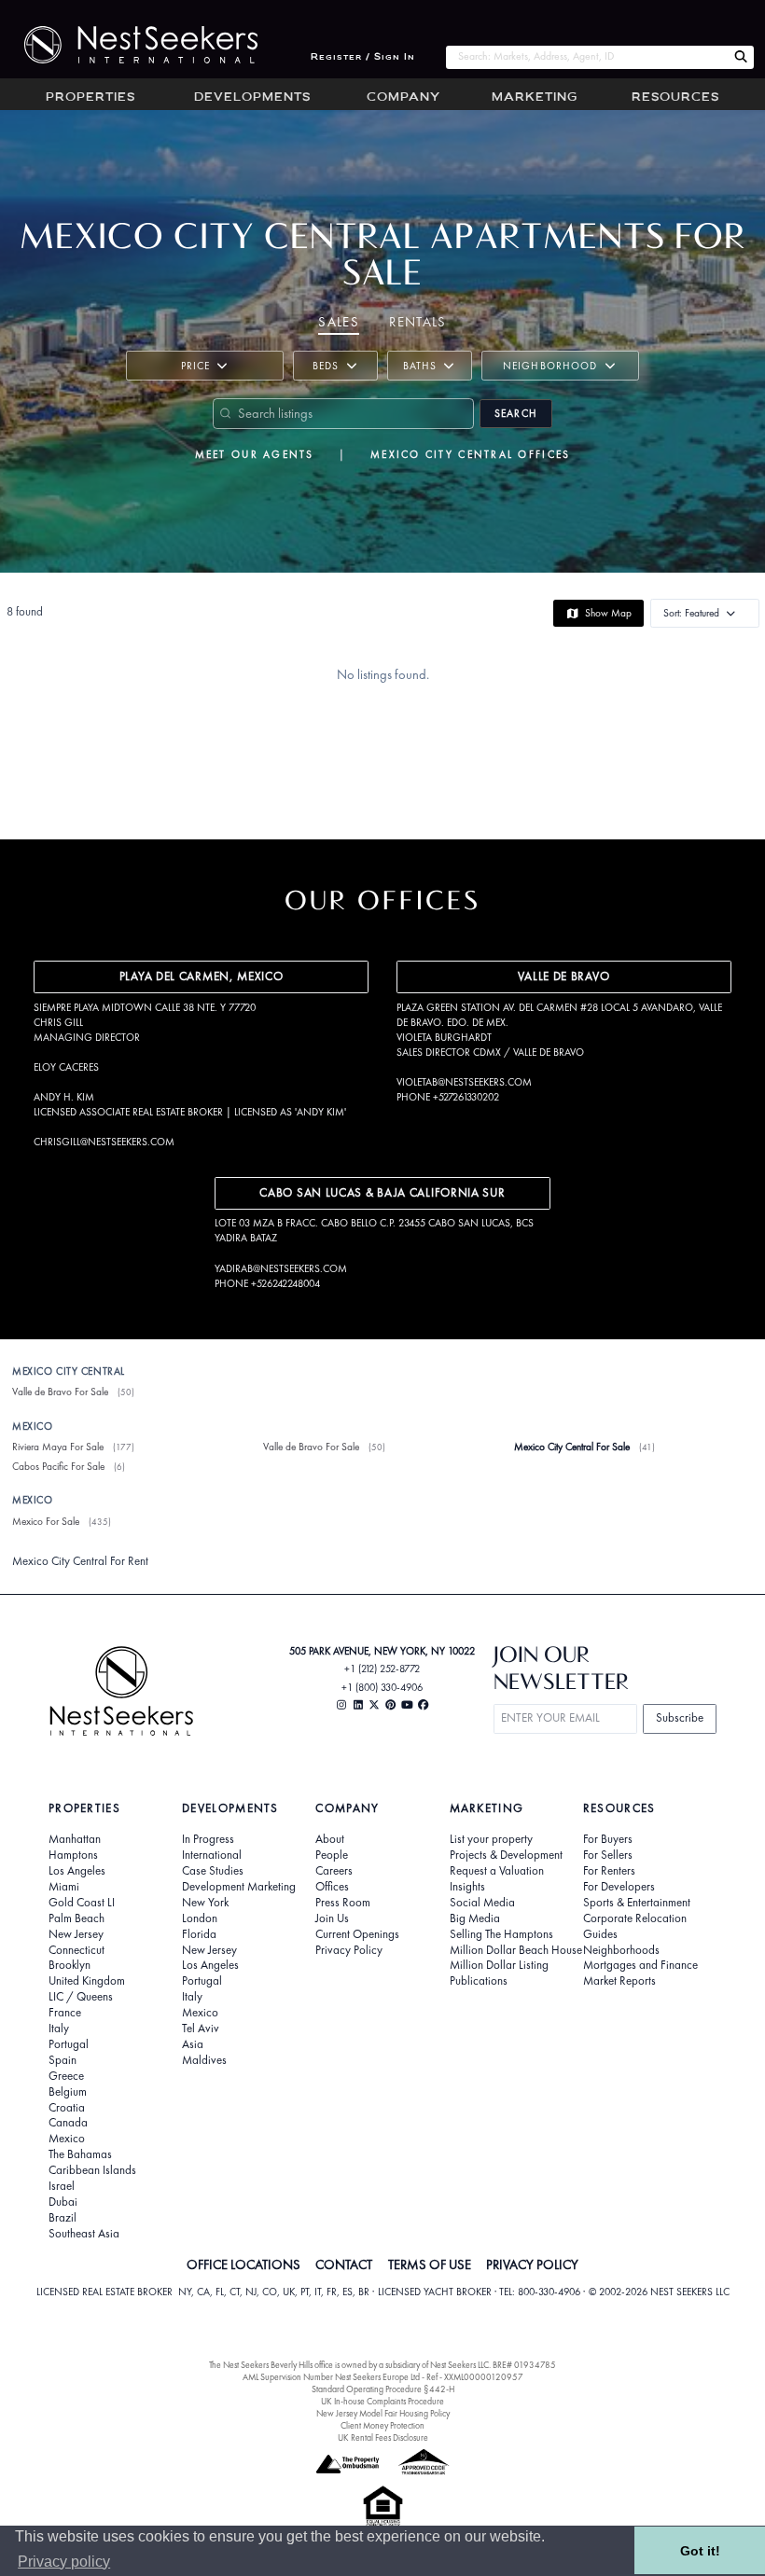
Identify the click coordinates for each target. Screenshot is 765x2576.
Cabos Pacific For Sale (58, 1466)
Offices (332, 1887)
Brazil (63, 2218)
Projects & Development (506, 1855)
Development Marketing (239, 1887)
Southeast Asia (84, 2234)
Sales (339, 322)
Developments (252, 98)
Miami (64, 1887)
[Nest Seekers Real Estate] (129, 45)
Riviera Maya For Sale (58, 1447)
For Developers (619, 1887)
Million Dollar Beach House (516, 1950)
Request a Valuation (497, 1871)
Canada (68, 2123)
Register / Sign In (363, 57)
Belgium (68, 2092)
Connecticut (76, 1950)
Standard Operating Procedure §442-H (383, 2389)
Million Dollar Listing (499, 1965)
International (212, 1855)
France (65, 2013)
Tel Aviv (201, 2029)
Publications (479, 1981)
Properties (90, 98)
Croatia (67, 2108)
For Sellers (608, 1855)
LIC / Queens (81, 1997)
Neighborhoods (621, 1950)
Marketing (535, 98)
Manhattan (75, 1839)
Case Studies (213, 1871)
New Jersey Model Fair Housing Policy (383, 2413)
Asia (193, 2044)
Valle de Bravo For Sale (60, 1392)
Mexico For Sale (46, 1521)
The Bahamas (80, 2154)
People (332, 1855)
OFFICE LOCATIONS (243, 2264)
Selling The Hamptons (501, 1934)
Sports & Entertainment (637, 1903)
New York (205, 1903)
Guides (600, 1934)
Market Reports (619, 1981)
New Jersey (76, 1934)
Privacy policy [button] (64, 2562)
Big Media (475, 1918)
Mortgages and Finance (640, 1965)
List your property (491, 1839)
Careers (334, 1871)
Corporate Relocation (635, 1918)
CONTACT (344, 2264)
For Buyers (608, 1839)
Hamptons (73, 1855)
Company (403, 98)
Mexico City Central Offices (470, 454)
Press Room (343, 1903)
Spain (63, 2060)
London (200, 1918)
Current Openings (357, 1934)
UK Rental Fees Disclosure (383, 2438)
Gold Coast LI (82, 1903)
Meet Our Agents (255, 454)
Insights (467, 1887)
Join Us (332, 1918)
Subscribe (680, 1717)
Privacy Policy (349, 1950)
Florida (199, 1934)
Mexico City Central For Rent (80, 1561)
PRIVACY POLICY (532, 2264)
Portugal (69, 2044)
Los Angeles (77, 1871)
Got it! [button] (700, 2551)
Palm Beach (76, 1918)
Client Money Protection (382, 2425)
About (330, 1839)
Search (516, 413)
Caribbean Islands (92, 2170)
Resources (675, 98)
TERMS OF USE (430, 2264)
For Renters (609, 1871)
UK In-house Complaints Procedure (382, 2401)
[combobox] (586, 57)
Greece (66, 2076)
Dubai (63, 2202)
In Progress (208, 1839)
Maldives (204, 2060)
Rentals (417, 322)
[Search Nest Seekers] (741, 57)
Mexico (67, 2139)
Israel (62, 2186)
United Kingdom (87, 1981)
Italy (59, 2029)
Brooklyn (70, 1965)
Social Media (482, 1903)
